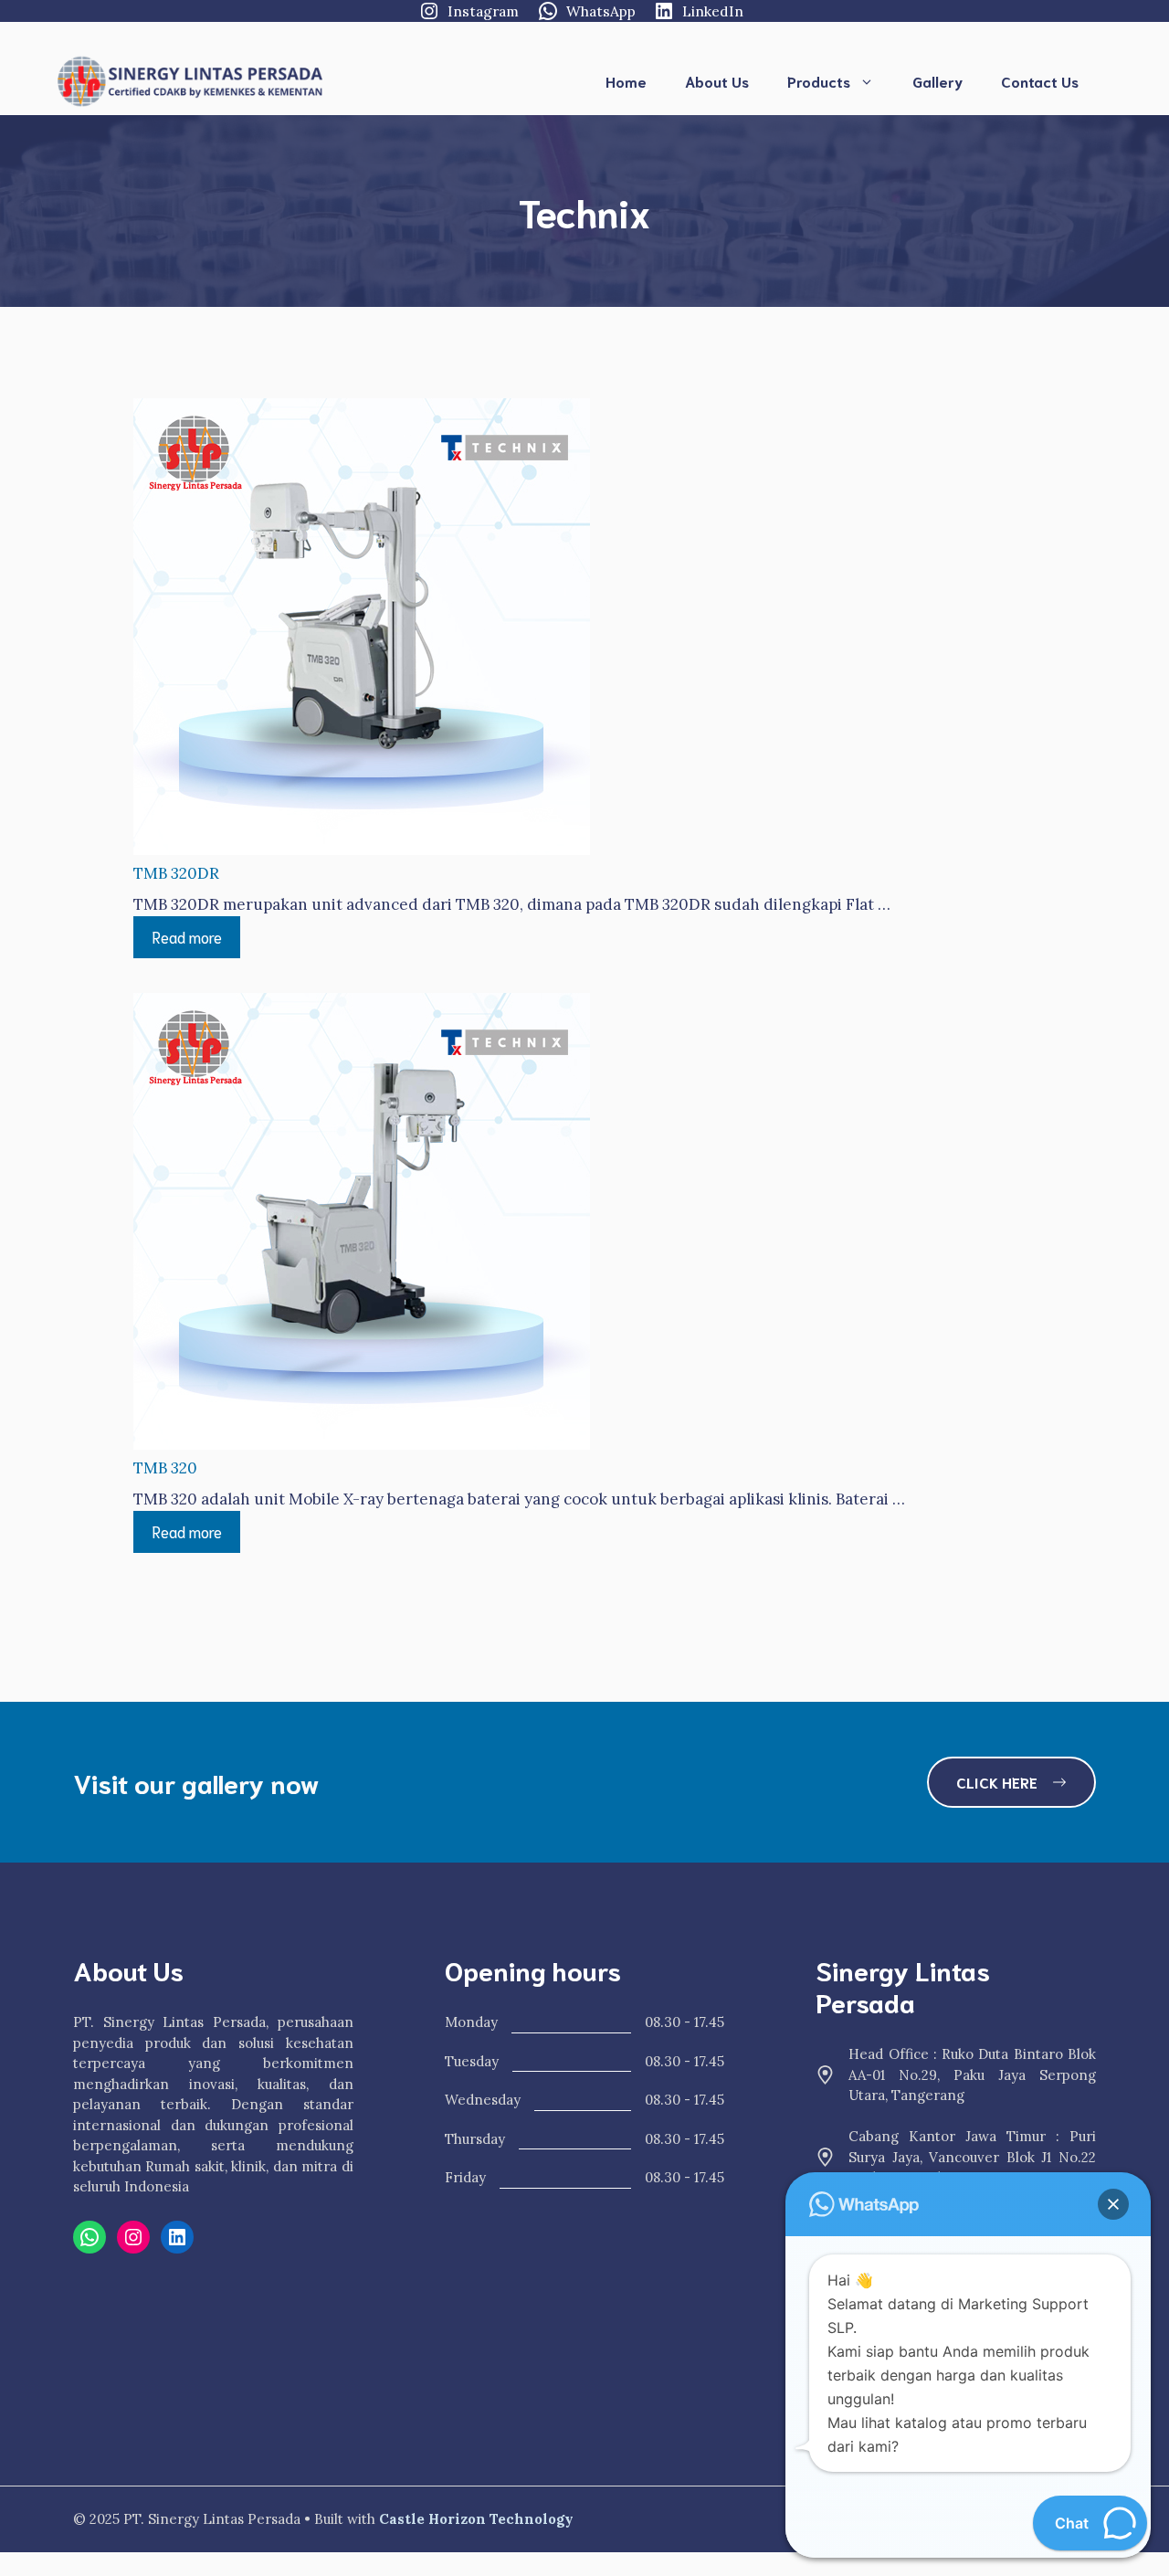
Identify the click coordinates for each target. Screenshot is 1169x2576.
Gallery (937, 81)
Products (819, 81)
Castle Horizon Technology (476, 2519)
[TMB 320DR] (362, 630)
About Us (717, 81)
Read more (187, 936)
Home (626, 81)
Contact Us (1040, 81)
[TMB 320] (362, 1225)
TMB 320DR (176, 873)
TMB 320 (165, 1468)
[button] (1113, 2204)
